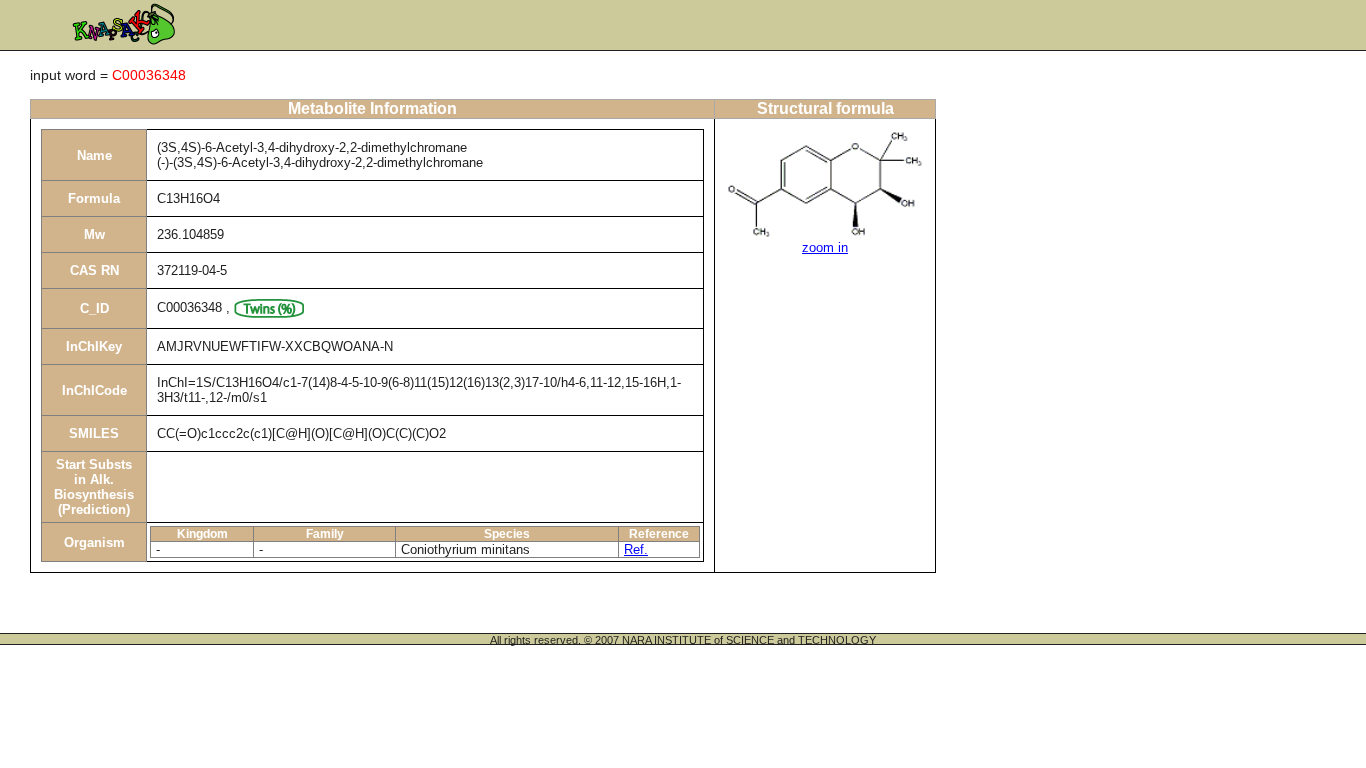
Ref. (636, 549)
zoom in (825, 247)
